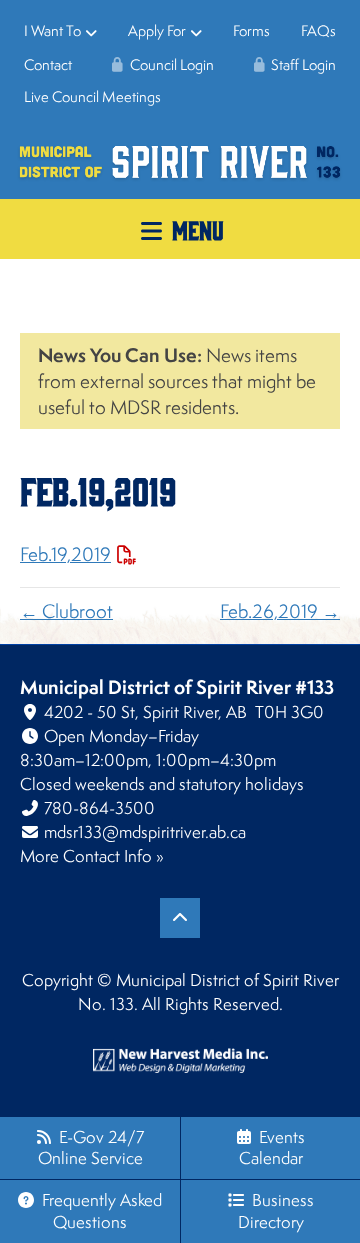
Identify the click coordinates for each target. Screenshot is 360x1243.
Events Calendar (272, 1147)
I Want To (52, 30)
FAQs (318, 30)
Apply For (157, 30)
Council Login (170, 64)
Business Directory (276, 1210)
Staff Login (302, 64)
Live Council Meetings (92, 96)
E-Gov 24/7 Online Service (91, 1147)
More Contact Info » (92, 856)
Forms (251, 30)
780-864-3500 (99, 808)
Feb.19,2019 (65, 554)
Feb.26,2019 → (280, 611)
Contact (48, 64)
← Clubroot (66, 611)
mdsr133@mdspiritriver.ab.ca (145, 832)
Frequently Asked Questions (102, 1210)
